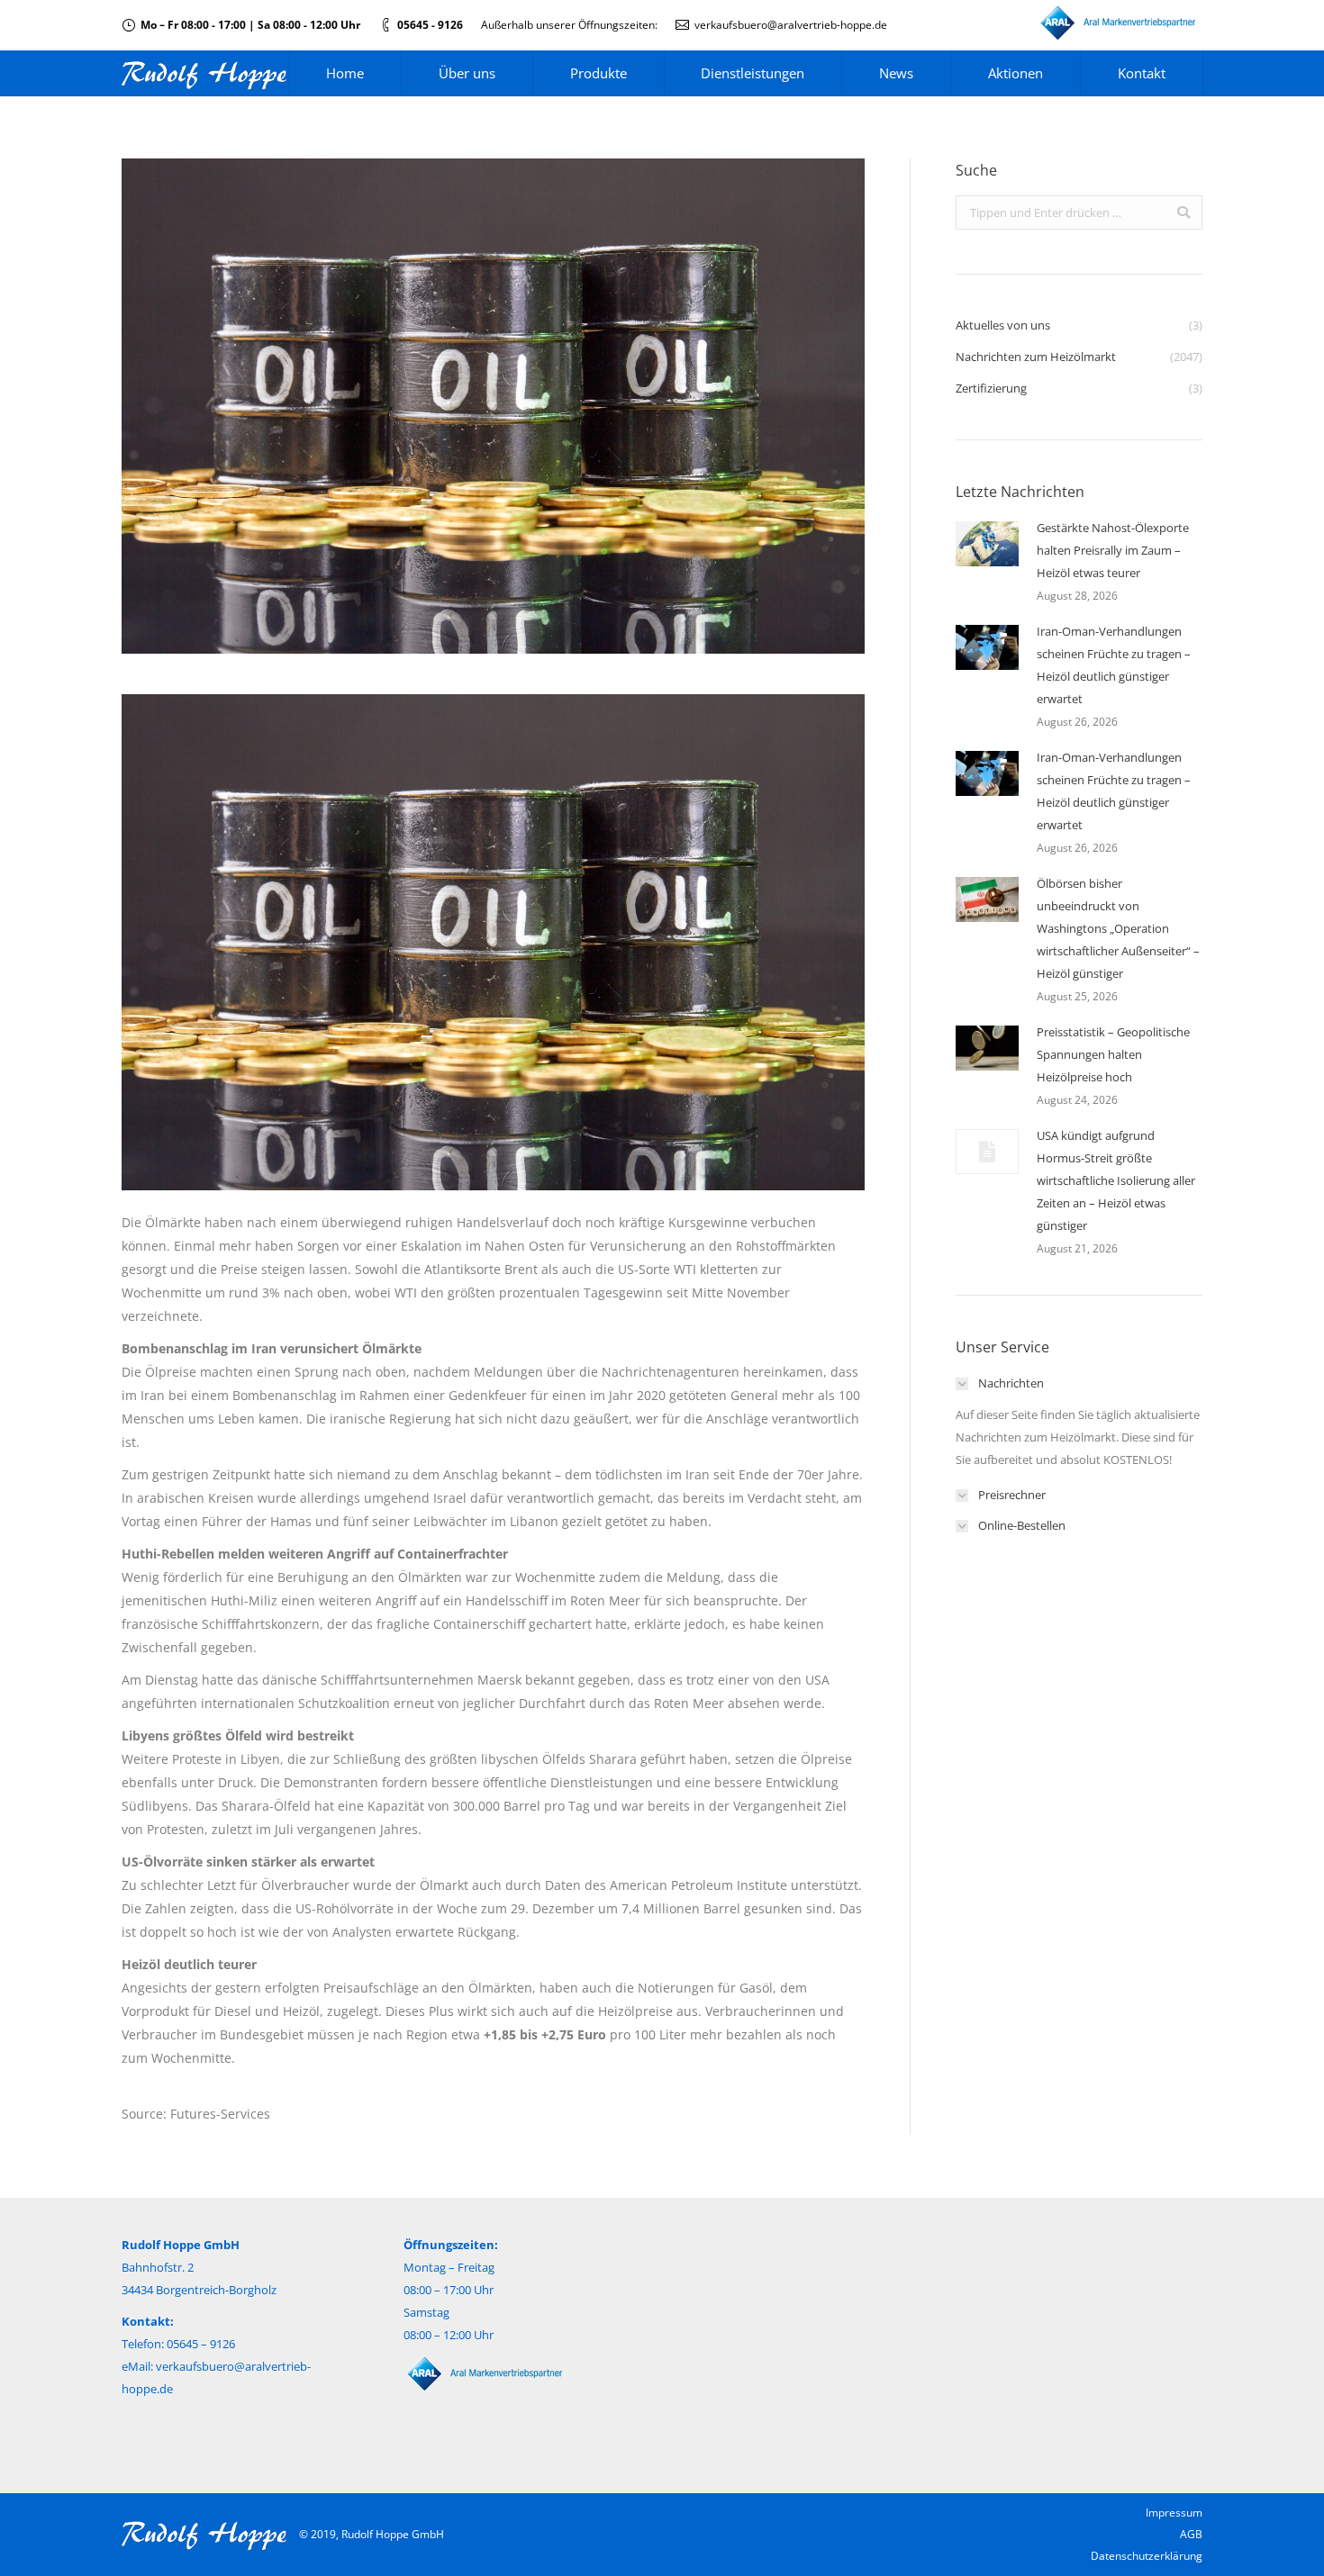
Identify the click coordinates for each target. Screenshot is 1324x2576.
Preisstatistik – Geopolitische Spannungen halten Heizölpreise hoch (1113, 1054)
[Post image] (987, 544)
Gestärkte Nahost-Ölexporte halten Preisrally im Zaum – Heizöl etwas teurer (1113, 550)
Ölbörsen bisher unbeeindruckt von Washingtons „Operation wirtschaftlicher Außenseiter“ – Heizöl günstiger (1118, 928)
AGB (1191, 2534)
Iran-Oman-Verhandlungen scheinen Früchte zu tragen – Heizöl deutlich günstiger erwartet (1114, 665)
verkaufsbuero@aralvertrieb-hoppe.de (791, 25)
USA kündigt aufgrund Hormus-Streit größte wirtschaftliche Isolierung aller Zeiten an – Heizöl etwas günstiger (1116, 1180)
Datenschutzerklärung (1147, 2556)
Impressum (1174, 2513)
